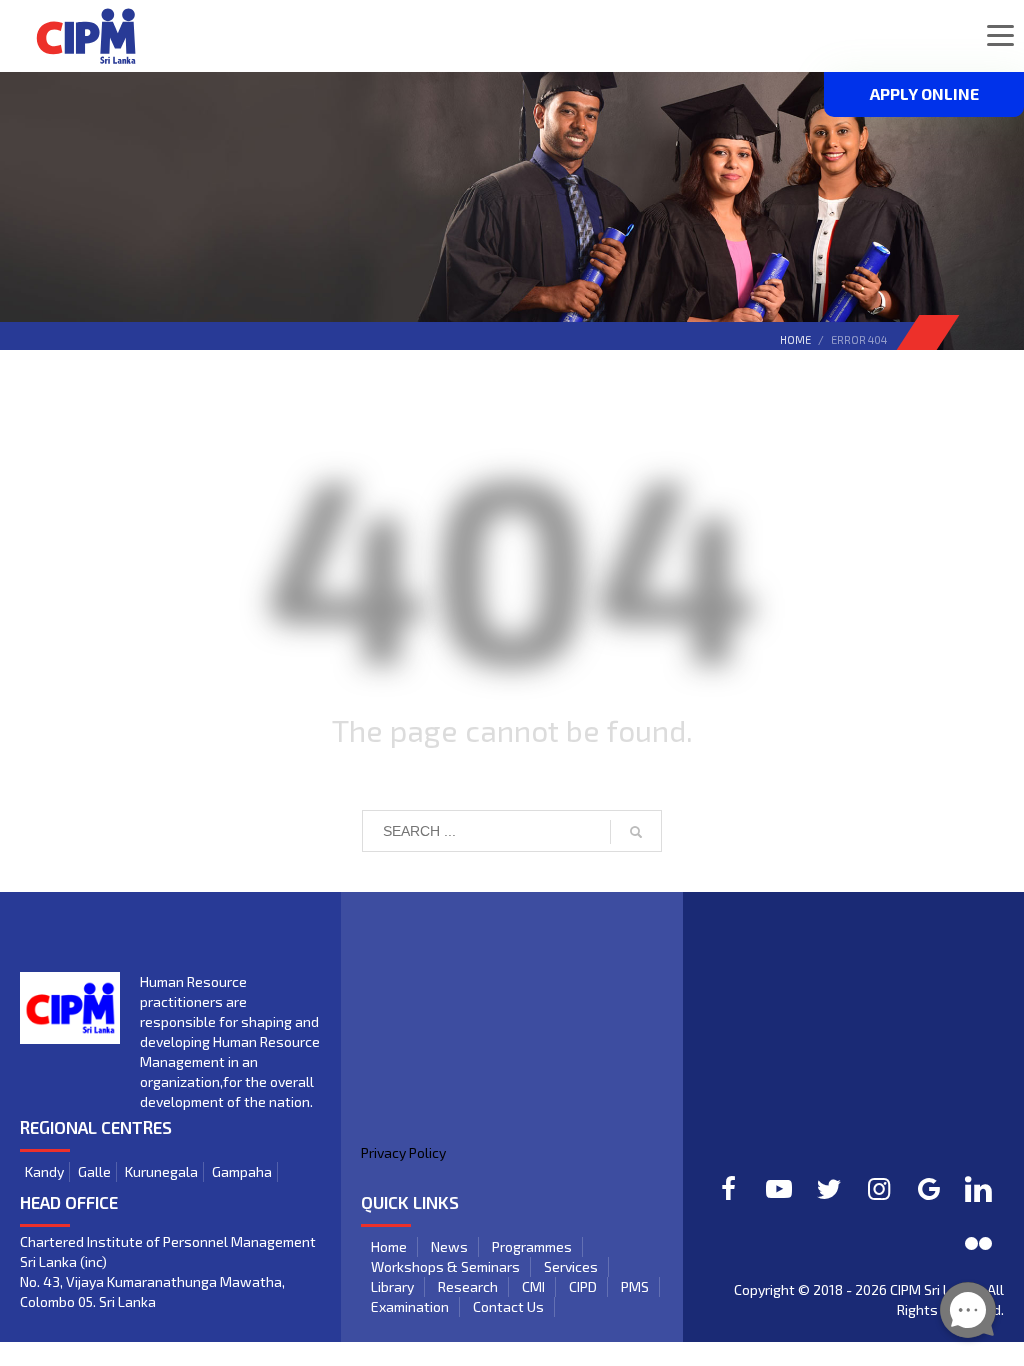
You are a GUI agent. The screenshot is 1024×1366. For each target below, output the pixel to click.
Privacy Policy (403, 1152)
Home (795, 339)
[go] (636, 832)
